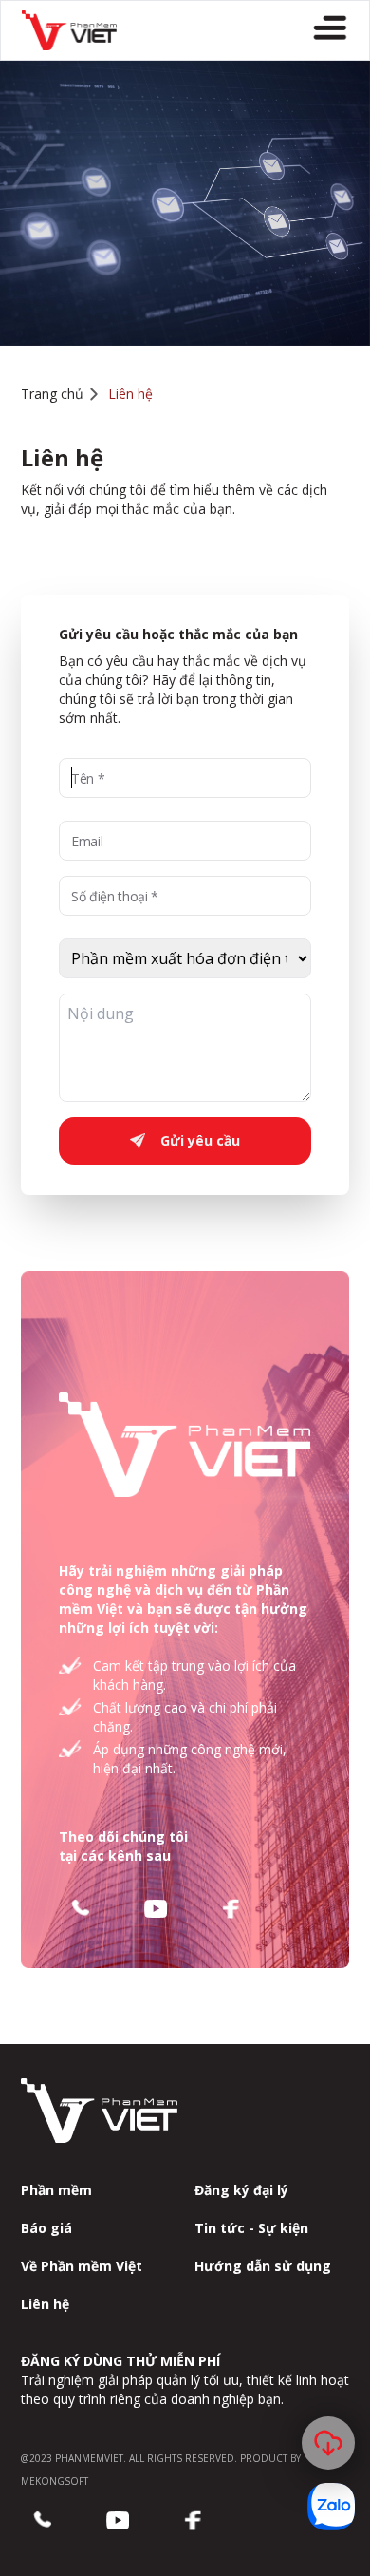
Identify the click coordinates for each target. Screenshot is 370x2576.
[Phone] (80, 1909)
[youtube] (156, 1909)
